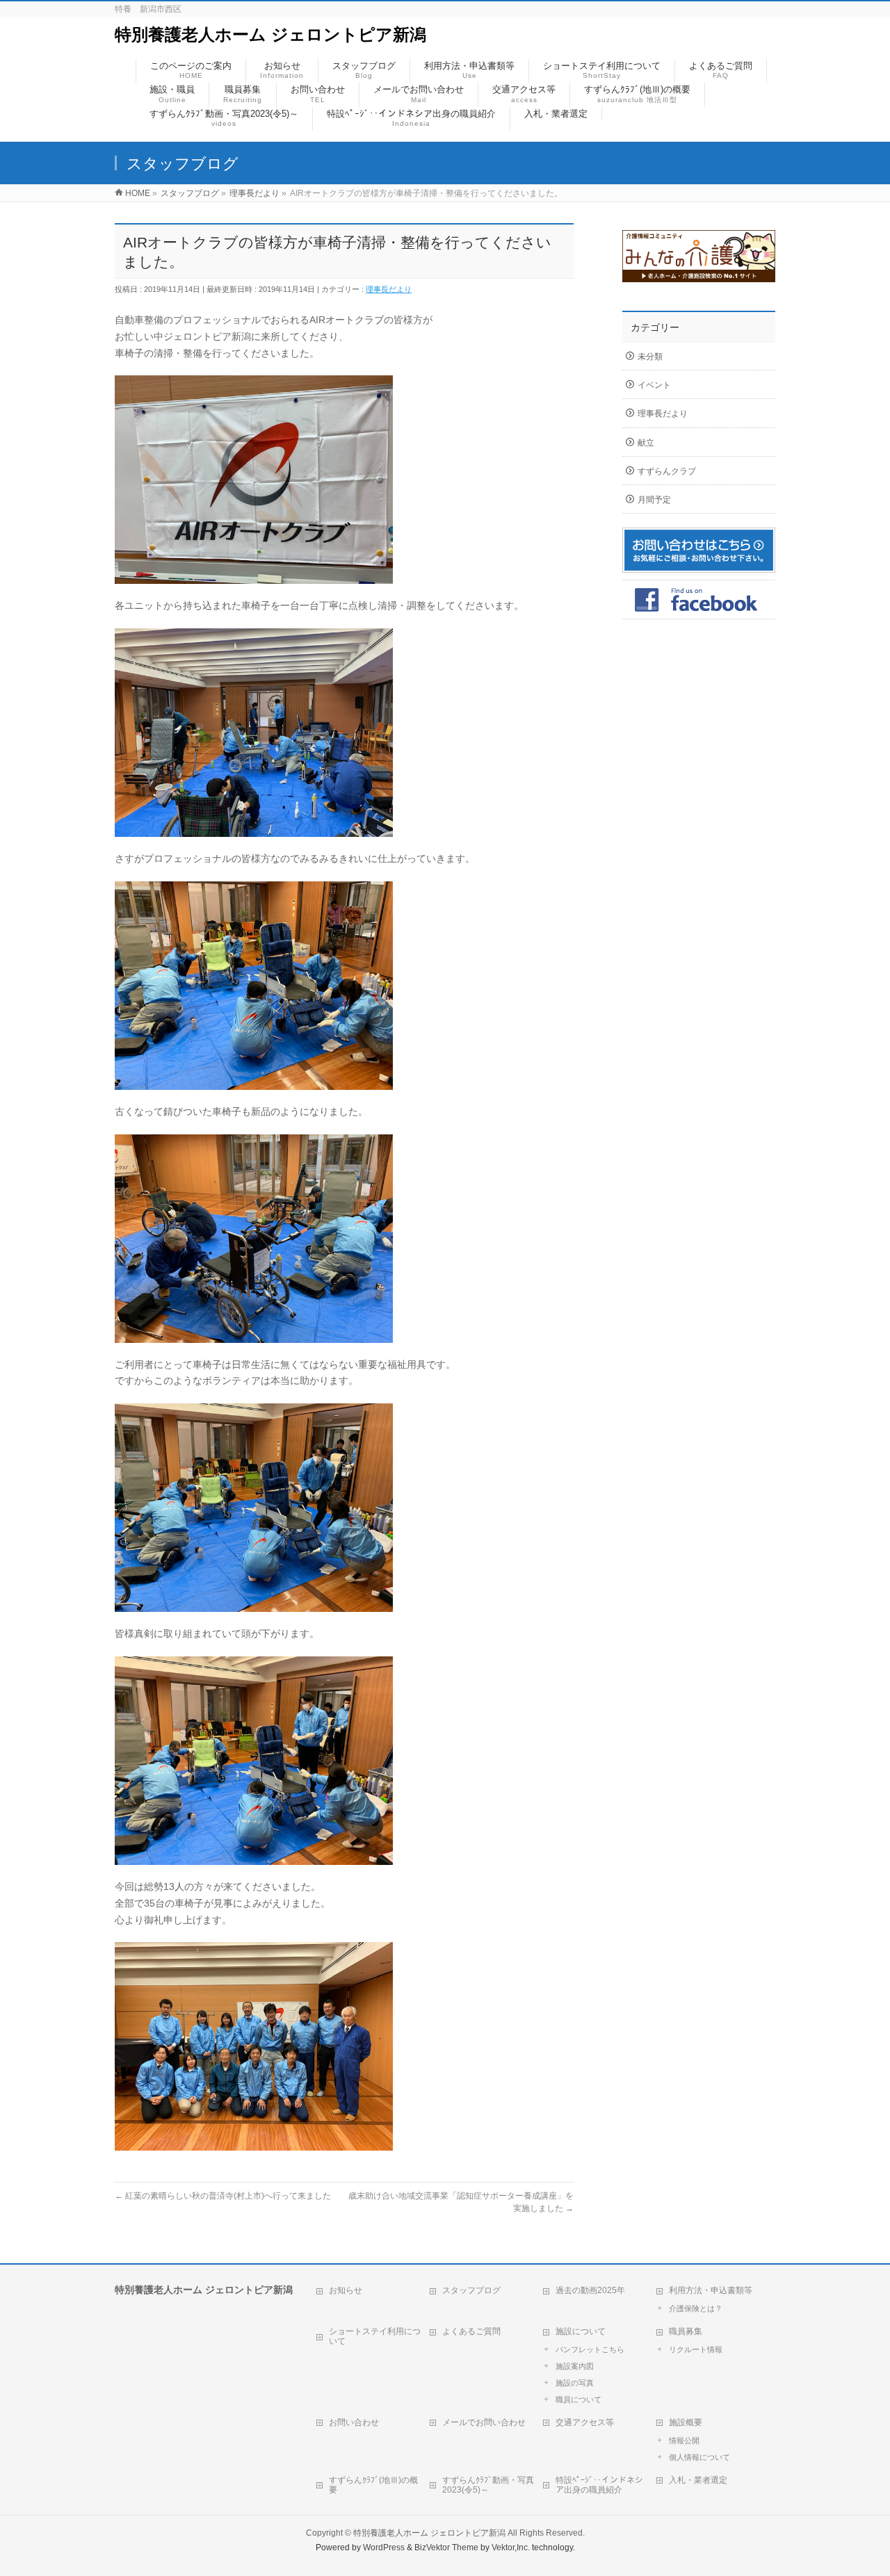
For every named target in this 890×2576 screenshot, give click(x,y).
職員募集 (686, 2331)
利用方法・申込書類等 (711, 2290)
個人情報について (699, 2457)
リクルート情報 (696, 2349)
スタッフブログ (471, 2290)
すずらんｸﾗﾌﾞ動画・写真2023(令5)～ (488, 2485)
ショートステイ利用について (375, 2336)
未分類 (650, 357)
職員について (578, 2399)
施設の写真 (575, 2383)
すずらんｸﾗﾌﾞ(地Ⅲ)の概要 (373, 2485)
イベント (654, 385)
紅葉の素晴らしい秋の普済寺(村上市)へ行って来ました (223, 2196)
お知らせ (346, 2290)
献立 (646, 443)
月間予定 (654, 500)
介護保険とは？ (696, 2308)
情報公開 (684, 2440)
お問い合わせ (354, 2422)
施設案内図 (575, 2366)
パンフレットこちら (590, 2349)
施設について (581, 2331)
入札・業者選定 (698, 2480)
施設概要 (686, 2422)
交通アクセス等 (585, 2422)
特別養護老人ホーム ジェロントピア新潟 (270, 34)
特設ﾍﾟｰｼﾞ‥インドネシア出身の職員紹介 (599, 2485)
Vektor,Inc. (511, 2548)
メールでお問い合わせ (484, 2422)
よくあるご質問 (471, 2331)
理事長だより (389, 289)
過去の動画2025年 (590, 2290)
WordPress (384, 2548)
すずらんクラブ (667, 471)
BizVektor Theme (446, 2548)
